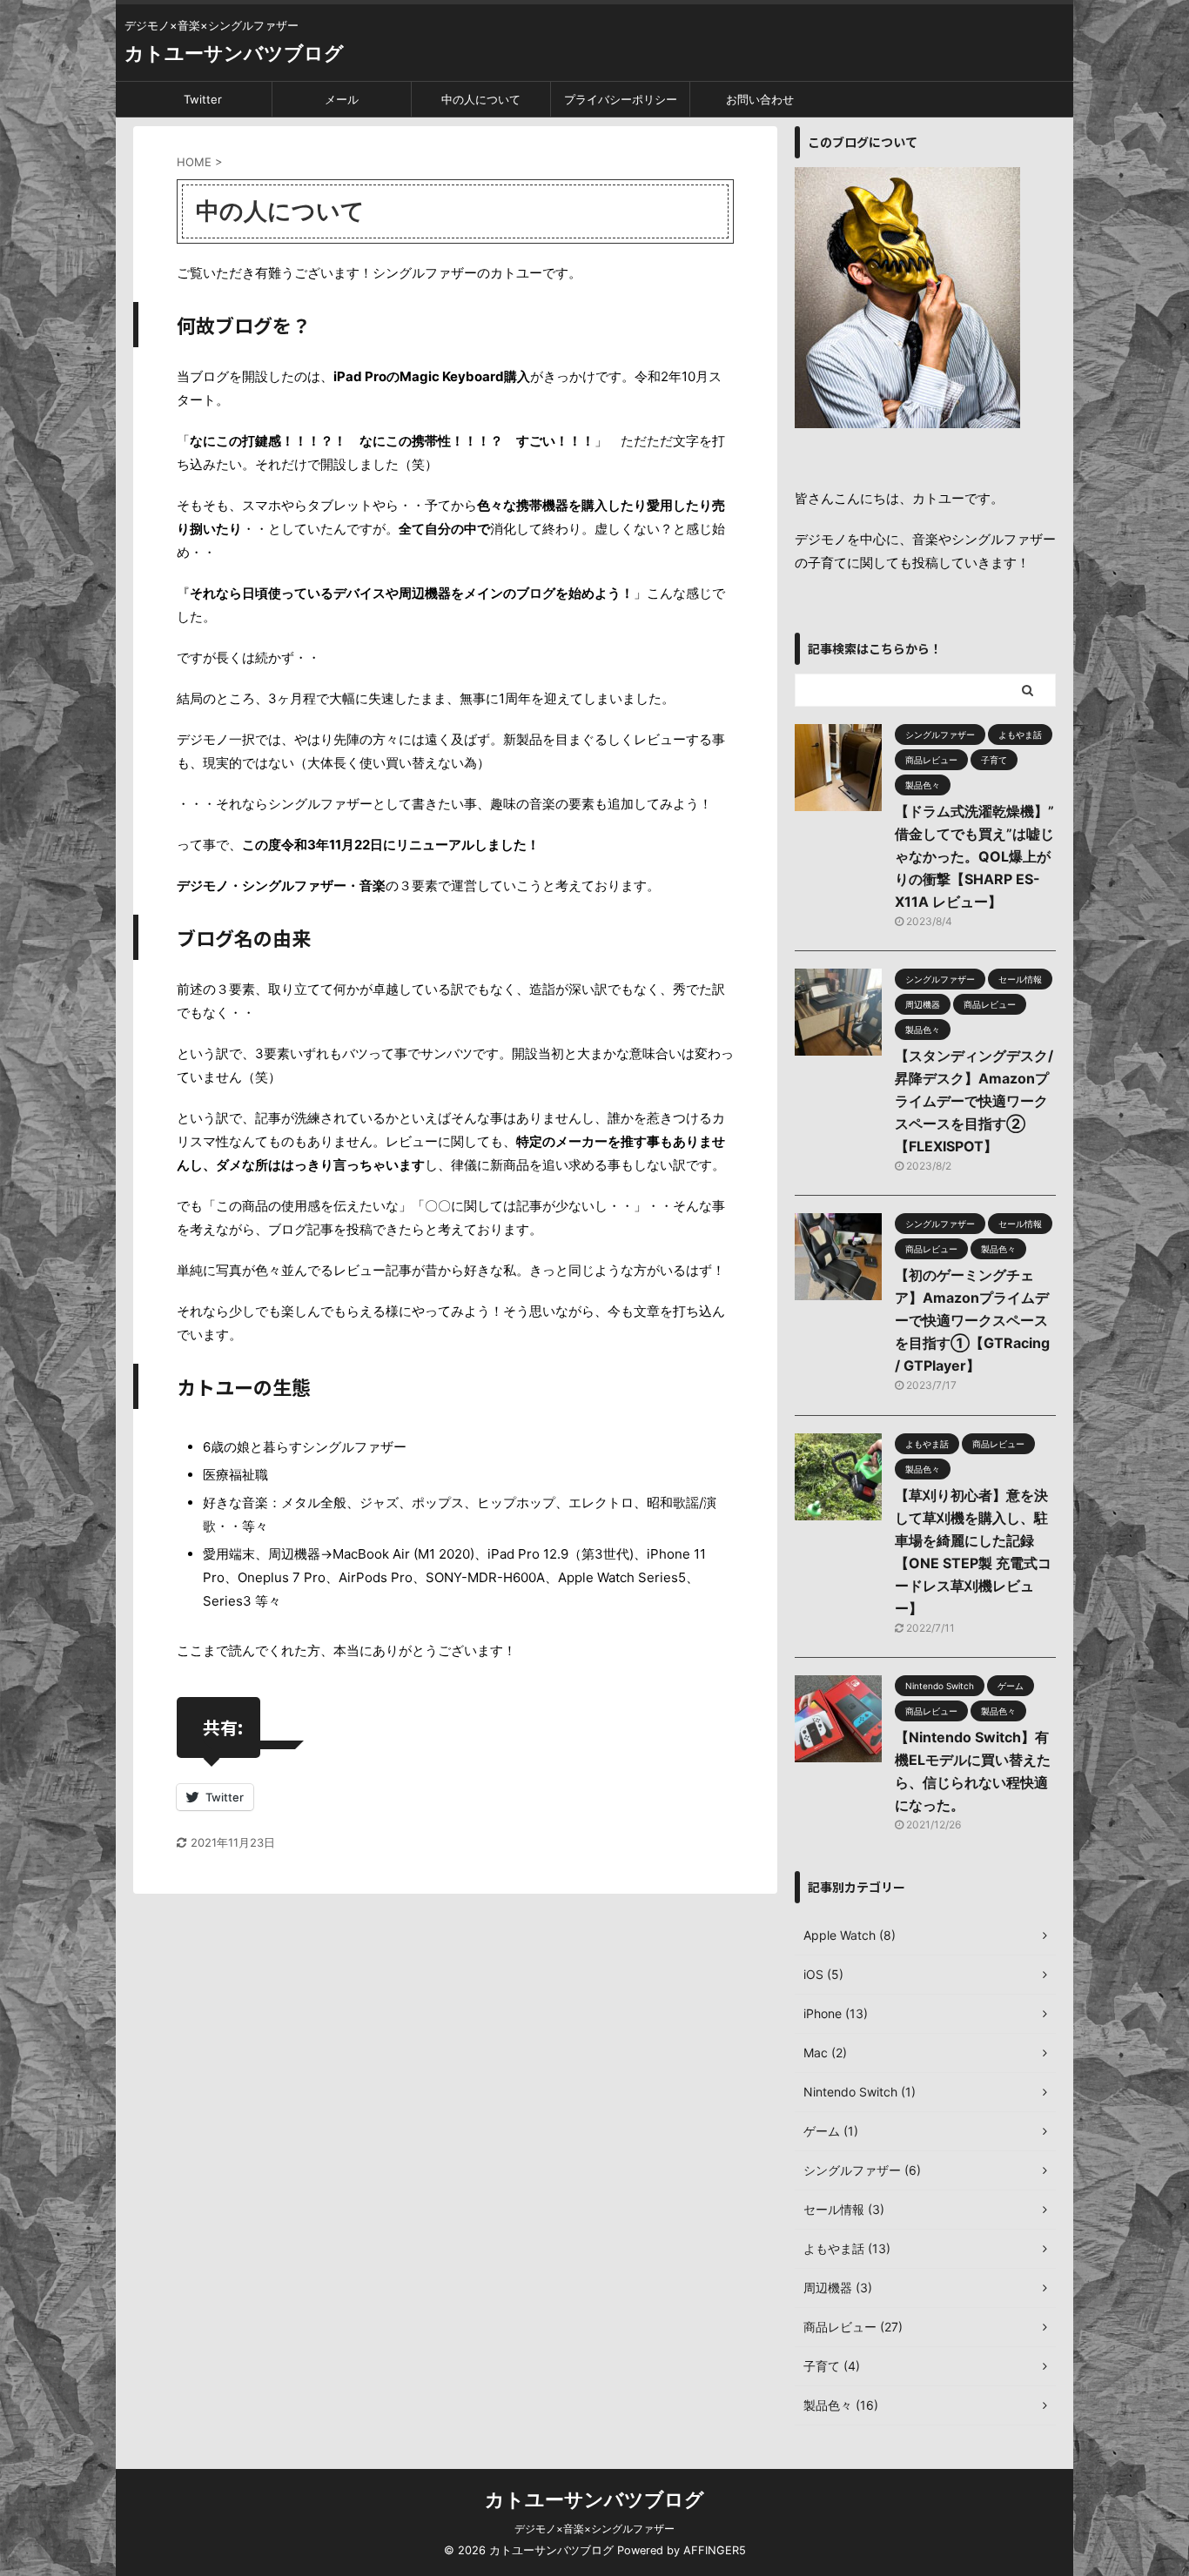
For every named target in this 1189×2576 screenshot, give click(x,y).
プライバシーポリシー (621, 99)
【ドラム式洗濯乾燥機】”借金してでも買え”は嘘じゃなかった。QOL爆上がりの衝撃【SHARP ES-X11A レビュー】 (974, 856)
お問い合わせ (760, 99)
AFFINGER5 (715, 2550)
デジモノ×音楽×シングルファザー (594, 2529)
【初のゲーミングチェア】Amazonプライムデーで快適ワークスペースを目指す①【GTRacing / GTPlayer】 (972, 1320)
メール (342, 99)
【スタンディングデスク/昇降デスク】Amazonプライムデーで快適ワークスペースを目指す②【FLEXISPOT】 (974, 1101)
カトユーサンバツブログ (234, 53)
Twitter (203, 99)
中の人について (481, 99)
